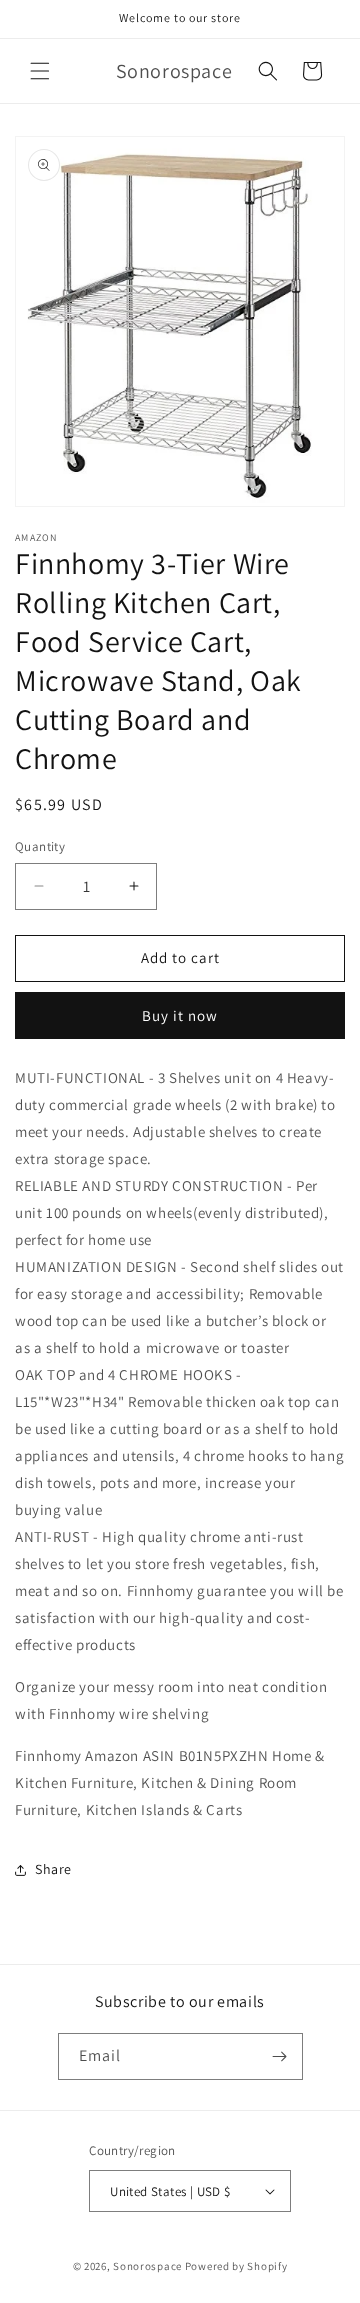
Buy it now (180, 1015)
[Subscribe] (280, 2056)
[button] (40, 71)
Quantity (40, 846)
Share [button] (53, 1869)
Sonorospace (147, 2266)
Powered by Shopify (236, 2266)
